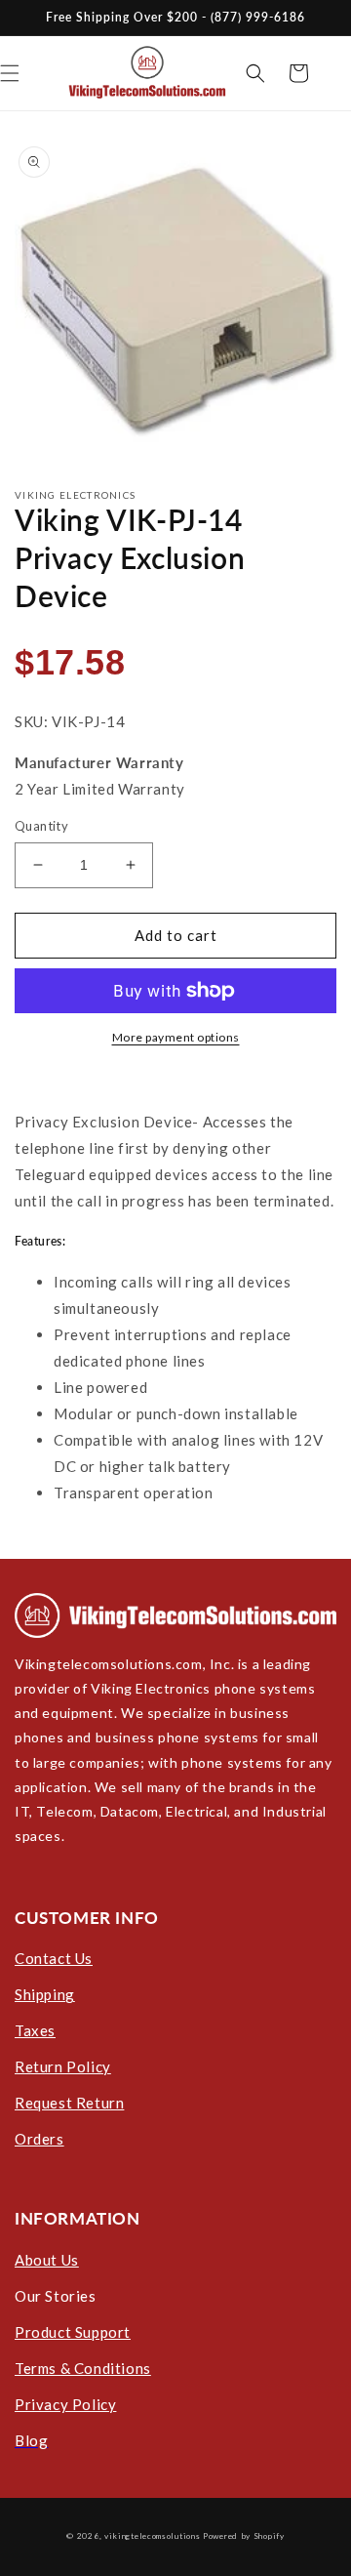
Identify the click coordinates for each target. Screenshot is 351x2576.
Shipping (45, 1994)
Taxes (35, 2030)
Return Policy (63, 2066)
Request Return (69, 2103)
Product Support (73, 2332)
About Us (47, 2260)
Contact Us (54, 1958)
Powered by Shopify (244, 2536)
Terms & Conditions (83, 2368)
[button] (255, 73)
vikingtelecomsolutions (152, 2536)
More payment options (176, 1037)
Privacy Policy (65, 2404)
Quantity (41, 826)
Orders (39, 2139)
